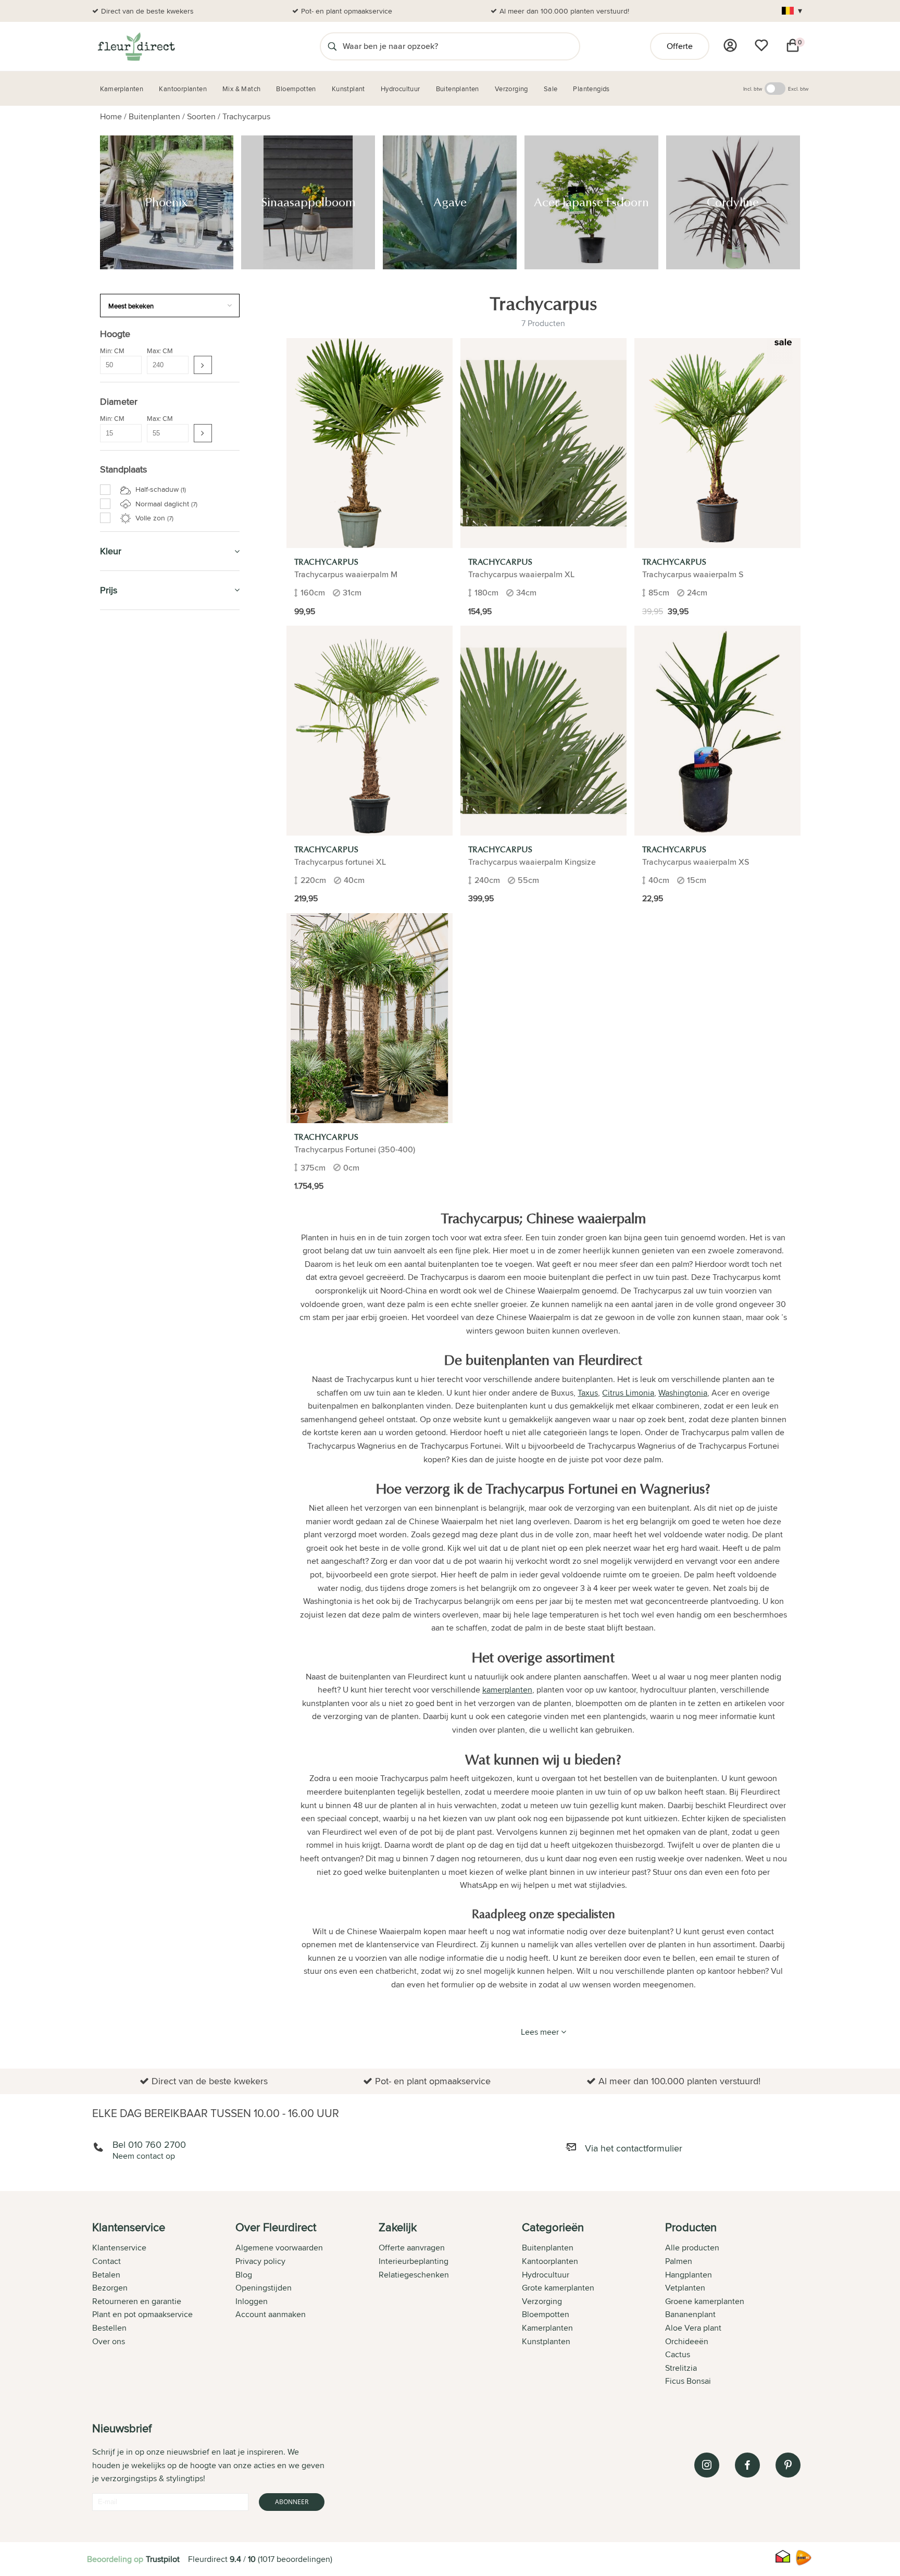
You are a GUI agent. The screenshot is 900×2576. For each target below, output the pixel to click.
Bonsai (123, 1077)
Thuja (121, 1205)
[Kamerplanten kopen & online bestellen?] (136, 46)
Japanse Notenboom (146, 1299)
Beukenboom (134, 1287)
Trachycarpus (246, 116)
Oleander (128, 1228)
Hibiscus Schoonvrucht (150, 1310)
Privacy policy (260, 2261)
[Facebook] (747, 2465)
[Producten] (730, 45)
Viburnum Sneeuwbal (147, 1380)
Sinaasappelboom (141, 995)
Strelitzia (681, 2368)
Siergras (126, 1042)
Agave (123, 1007)
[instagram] (707, 2465)
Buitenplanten (154, 116)
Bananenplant (690, 2314)
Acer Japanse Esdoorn (149, 1018)
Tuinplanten (126, 1407)
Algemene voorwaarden (279, 2248)
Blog (244, 2275)
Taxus (122, 1124)
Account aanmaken (271, 2314)
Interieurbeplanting (414, 2261)
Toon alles (123, 933)
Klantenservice (119, 2248)
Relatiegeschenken (414, 2275)
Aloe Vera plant (693, 2328)
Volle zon (153, 518)
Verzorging (126, 654)
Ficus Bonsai (688, 2381)
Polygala (126, 1147)
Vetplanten (685, 2288)
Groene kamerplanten (705, 2301)
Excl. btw (798, 89)
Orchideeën (687, 2341)
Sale (110, 843)
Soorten (201, 116)
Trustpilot (163, 2559)
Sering (123, 1368)
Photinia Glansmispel (146, 1357)
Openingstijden (264, 2288)
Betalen (106, 2275)
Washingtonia (134, 1159)
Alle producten (692, 2248)
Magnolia (127, 1275)
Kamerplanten (132, 630)
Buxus (123, 1089)
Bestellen (109, 2328)
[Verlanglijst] (761, 45)
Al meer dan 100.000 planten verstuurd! (564, 11)
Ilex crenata (131, 1100)
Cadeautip (122, 724)
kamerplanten (507, 1690)
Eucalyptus (130, 1392)
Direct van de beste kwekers (147, 11)
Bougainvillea (134, 1264)
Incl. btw (753, 89)
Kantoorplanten (137, 701)
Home (111, 116)
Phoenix (126, 984)
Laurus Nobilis (135, 1171)
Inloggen (252, 2301)
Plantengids (127, 772)
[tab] (164, 2305)
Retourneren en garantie (137, 2301)
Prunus (124, 1193)
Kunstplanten (131, 796)
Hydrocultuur (132, 748)
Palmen (679, 2261)
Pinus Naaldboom (141, 1112)
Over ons (109, 2341)
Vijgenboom (132, 1065)
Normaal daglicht (165, 504)
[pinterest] (788, 2465)
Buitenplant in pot (136, 945)
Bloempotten (129, 677)
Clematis (126, 1240)
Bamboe (126, 1054)
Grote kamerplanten (558, 2288)
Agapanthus (132, 1252)
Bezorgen (110, 2288)
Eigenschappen (132, 957)
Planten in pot (132, 1461)
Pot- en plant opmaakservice (347, 11)
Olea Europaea (136, 1182)
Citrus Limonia (135, 1217)
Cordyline (128, 1030)
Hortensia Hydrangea (147, 1322)
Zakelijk (118, 820)
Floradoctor (130, 1438)
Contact (107, 2261)
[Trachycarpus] (370, 443)
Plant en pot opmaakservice (142, 2314)
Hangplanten (689, 2275)
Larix (120, 1345)
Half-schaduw (160, 489)
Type (110, 867)
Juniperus (129, 1334)
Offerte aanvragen (412, 2248)
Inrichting (122, 1419)
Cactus (678, 2354)
